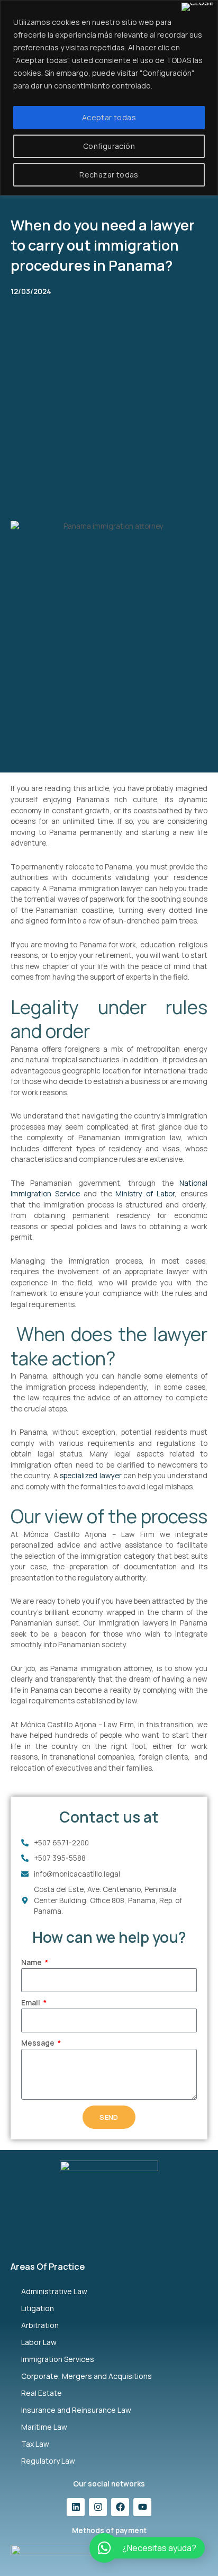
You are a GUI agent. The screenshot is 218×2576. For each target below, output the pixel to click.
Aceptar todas (109, 117)
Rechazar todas (109, 175)
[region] (109, 98)
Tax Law (35, 2444)
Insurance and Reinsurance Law (76, 2410)
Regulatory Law (48, 2461)
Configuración (109, 146)
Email (31, 2002)
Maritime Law (44, 2427)
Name (32, 1962)
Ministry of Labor (145, 1193)
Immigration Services (58, 2359)
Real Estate (42, 2393)
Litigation (38, 2308)
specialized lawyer (90, 1475)
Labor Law (39, 2342)
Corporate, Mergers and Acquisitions (87, 2376)
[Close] (197, 7)
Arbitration (40, 2325)
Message (39, 2043)
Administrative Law (54, 2291)
